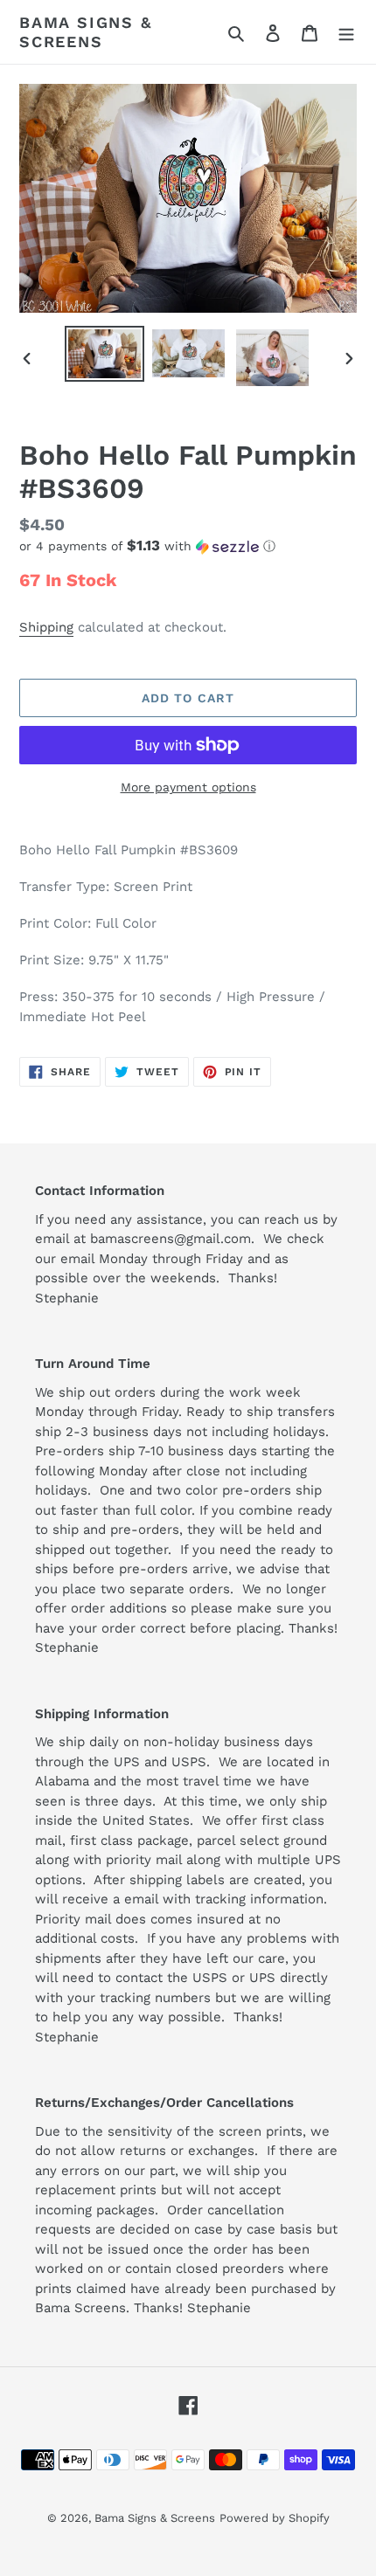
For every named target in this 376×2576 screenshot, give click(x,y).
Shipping (46, 627)
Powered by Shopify (275, 2518)
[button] (147, 546)
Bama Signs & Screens (86, 32)
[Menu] (346, 32)
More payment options (188, 787)
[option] (105, 354)
